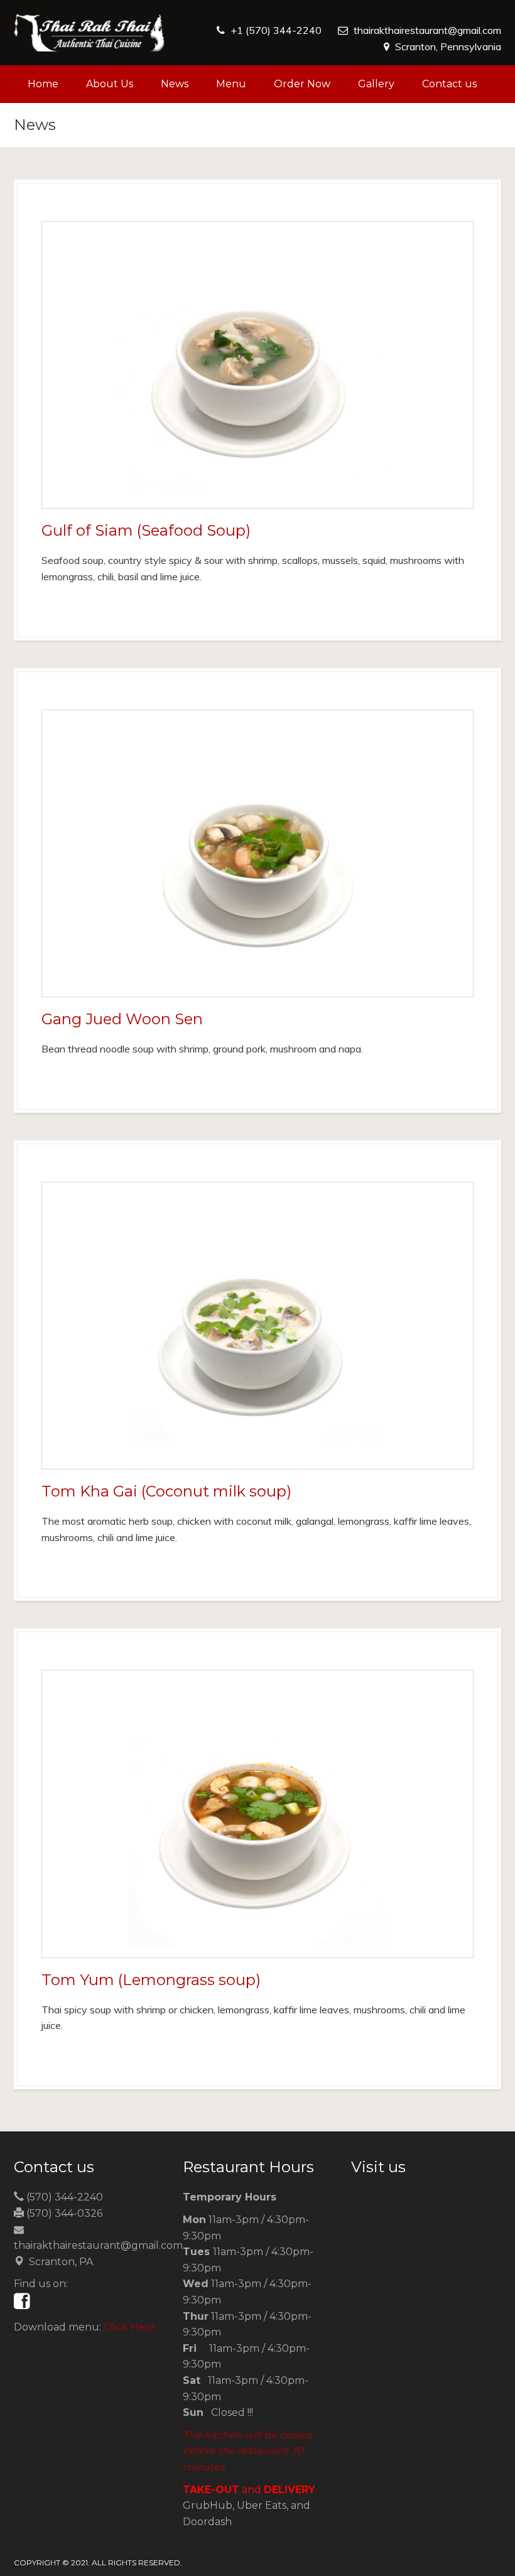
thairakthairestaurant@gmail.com (427, 30)
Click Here (129, 2327)
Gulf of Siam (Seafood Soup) (146, 530)
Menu (231, 84)
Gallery (376, 84)
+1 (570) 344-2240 (276, 30)
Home (43, 84)
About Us (110, 84)
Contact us (449, 84)
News (175, 84)
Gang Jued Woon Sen (122, 1019)
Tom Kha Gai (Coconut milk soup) (166, 1491)
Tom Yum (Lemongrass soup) (151, 1980)
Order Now (302, 84)
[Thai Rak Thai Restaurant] (89, 33)
